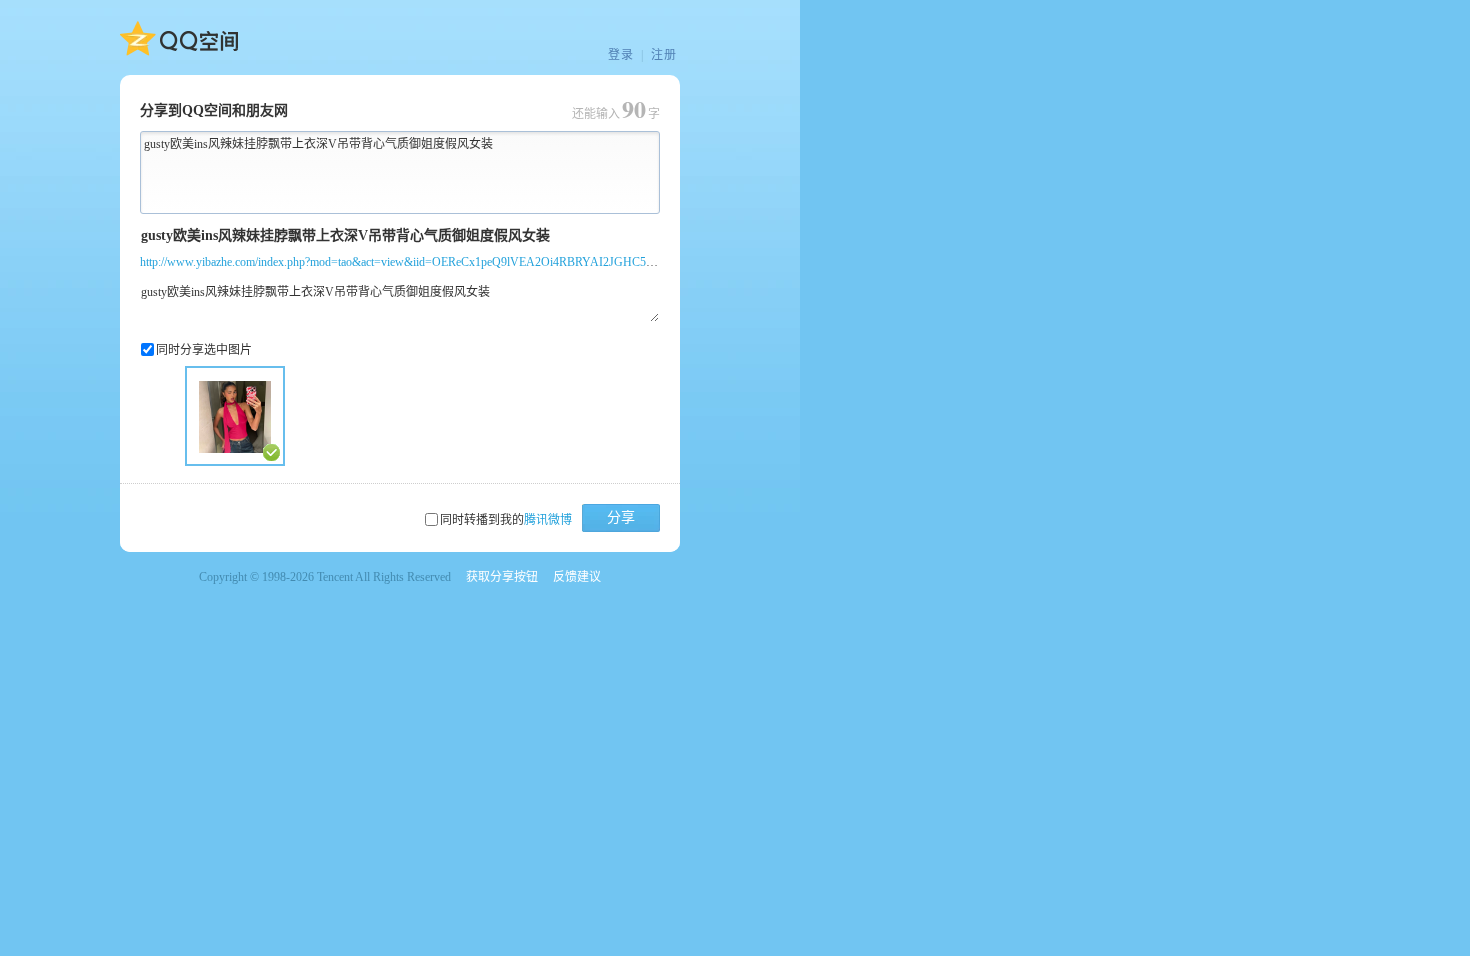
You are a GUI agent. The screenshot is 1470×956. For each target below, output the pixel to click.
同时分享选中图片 (204, 350)
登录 (621, 55)
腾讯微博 (548, 520)
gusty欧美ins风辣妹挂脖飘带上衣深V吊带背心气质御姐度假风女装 (318, 144)
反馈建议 (577, 577)
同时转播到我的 (506, 520)
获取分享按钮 (502, 577)
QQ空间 (179, 39)
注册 (664, 55)
